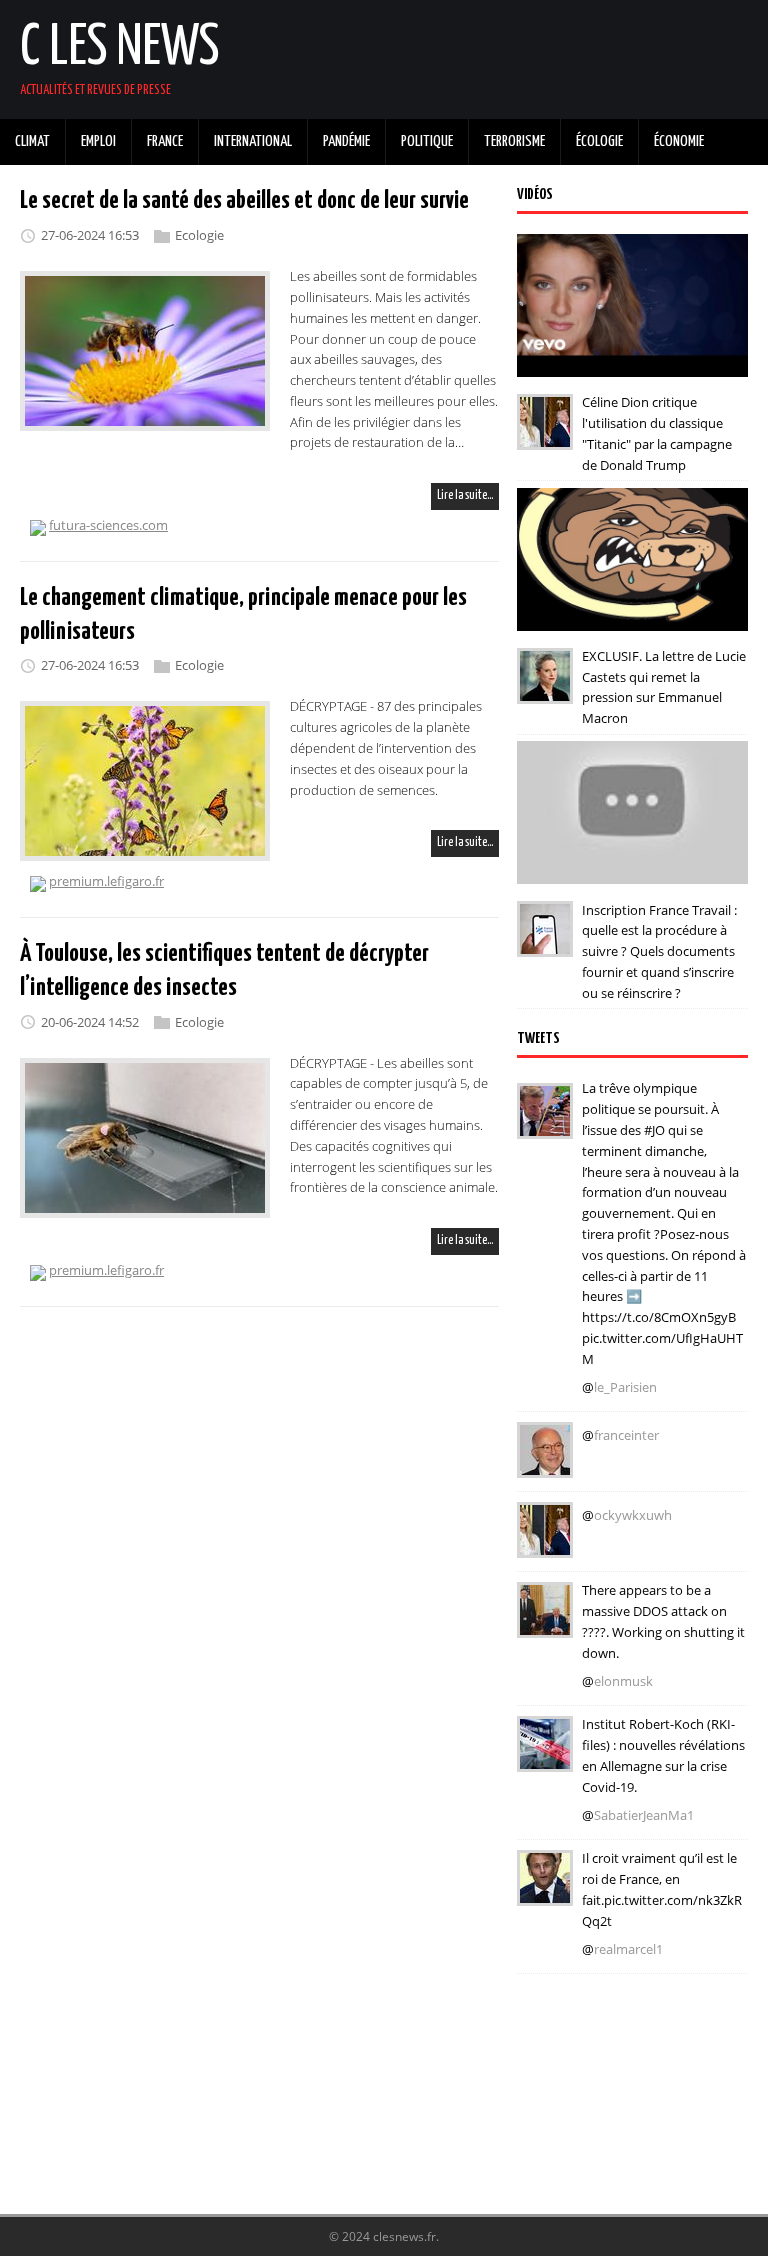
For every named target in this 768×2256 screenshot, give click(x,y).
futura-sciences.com (108, 525)
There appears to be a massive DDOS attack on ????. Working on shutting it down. (663, 1621)
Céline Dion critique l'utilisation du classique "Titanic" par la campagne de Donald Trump (657, 433)
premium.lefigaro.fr (106, 881)
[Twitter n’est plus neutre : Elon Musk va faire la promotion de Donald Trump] (545, 1624)
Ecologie (199, 235)
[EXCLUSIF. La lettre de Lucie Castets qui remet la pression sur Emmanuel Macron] (545, 690)
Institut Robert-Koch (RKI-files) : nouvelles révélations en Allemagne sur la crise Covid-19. (663, 1755)
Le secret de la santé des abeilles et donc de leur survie (244, 201)
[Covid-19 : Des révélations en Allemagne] (545, 1758)
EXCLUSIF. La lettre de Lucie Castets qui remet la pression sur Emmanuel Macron (664, 687)
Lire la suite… (465, 495)
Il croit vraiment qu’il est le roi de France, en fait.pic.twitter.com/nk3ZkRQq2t (662, 1889)
